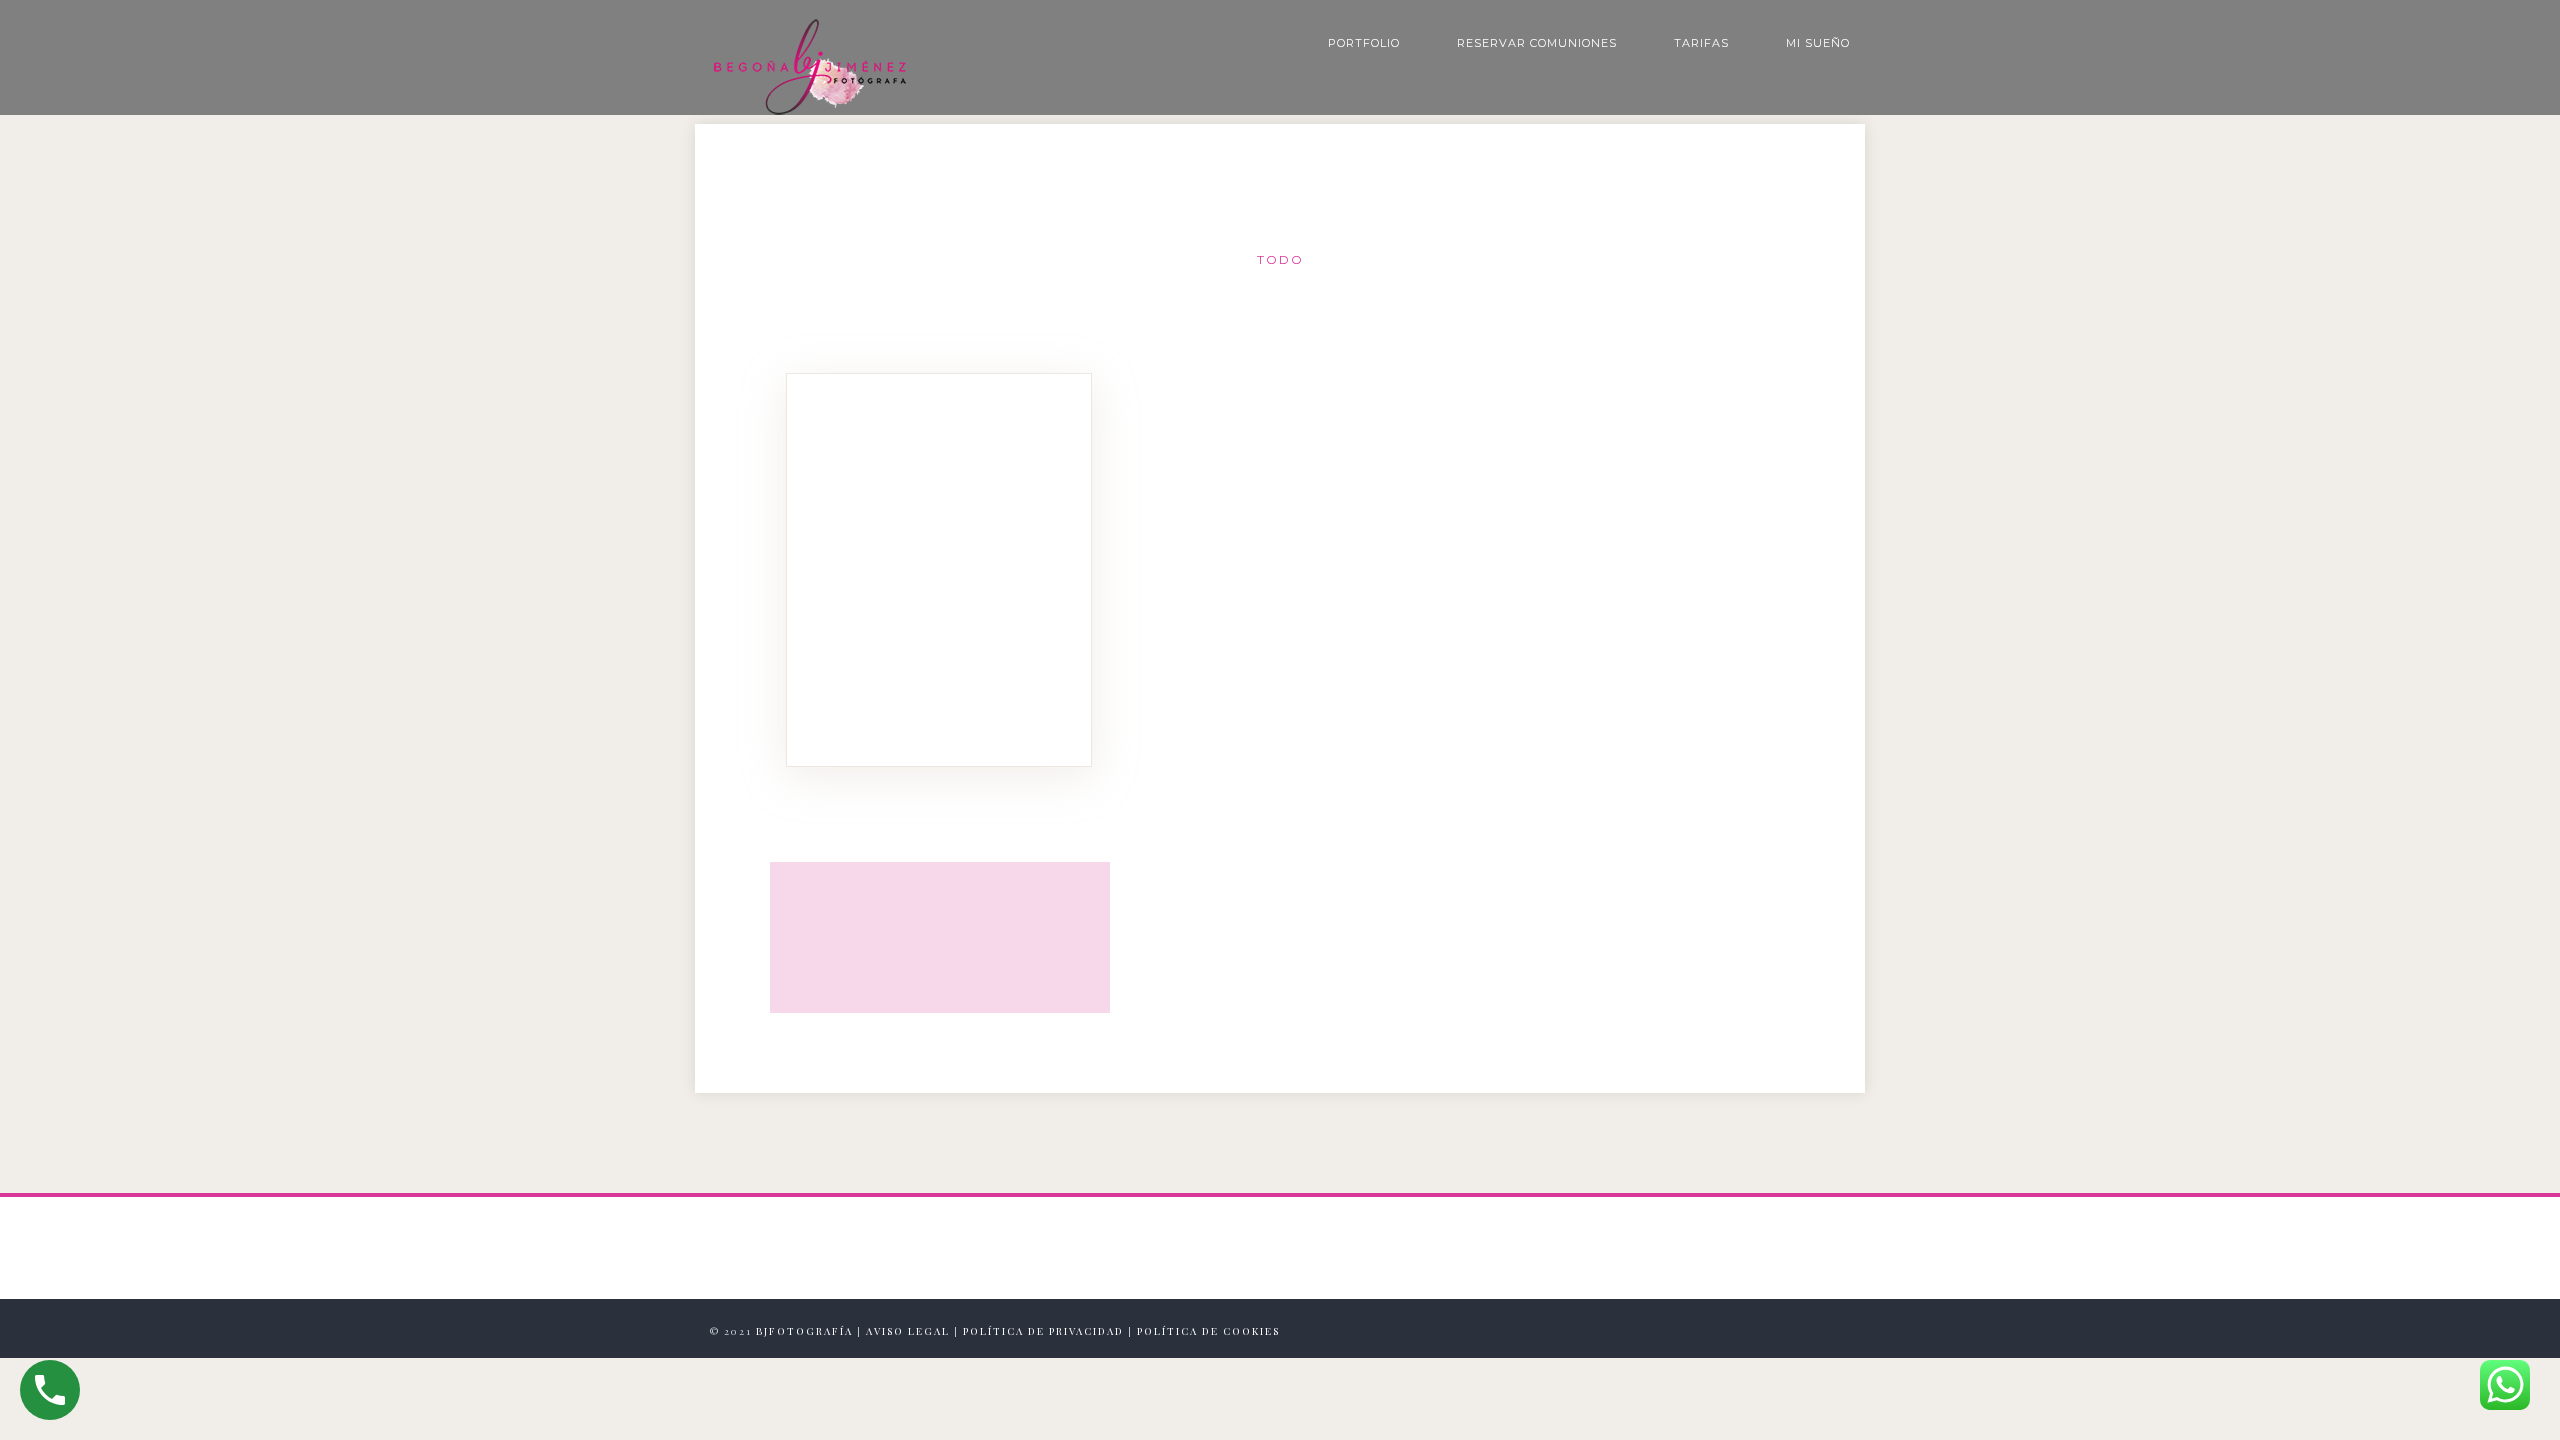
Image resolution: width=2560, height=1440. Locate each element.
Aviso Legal (908, 1331)
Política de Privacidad (1043, 1331)
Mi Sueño (1818, 43)
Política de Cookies (1208, 1331)
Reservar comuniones (1537, 43)
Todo (1280, 259)
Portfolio (1364, 43)
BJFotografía (804, 1331)
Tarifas (1701, 43)
